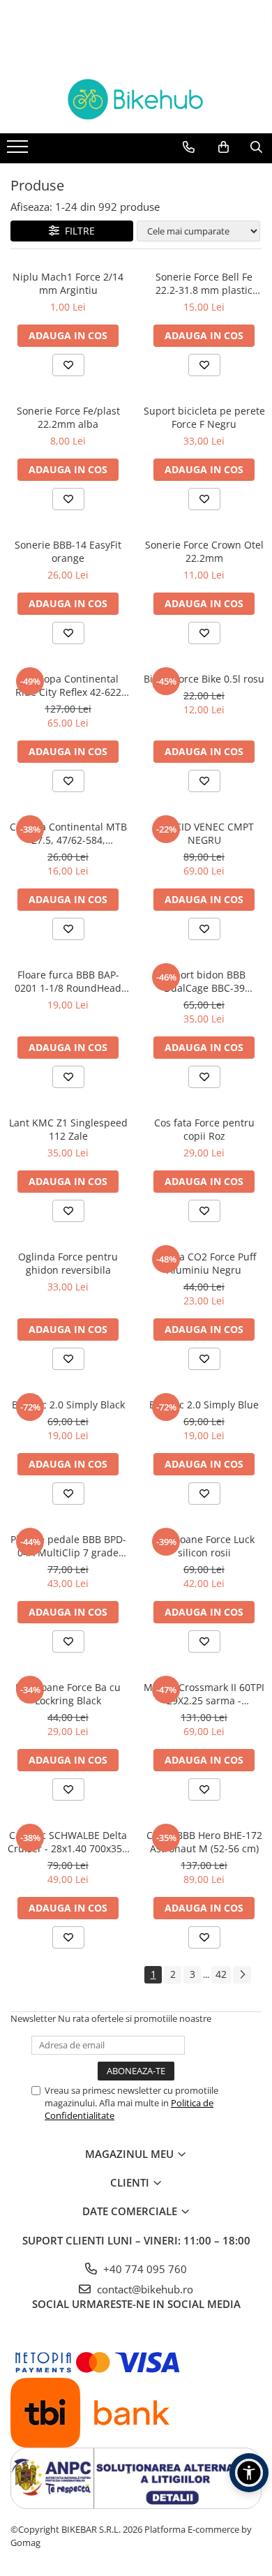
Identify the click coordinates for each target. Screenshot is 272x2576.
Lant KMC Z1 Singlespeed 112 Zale (68, 1129)
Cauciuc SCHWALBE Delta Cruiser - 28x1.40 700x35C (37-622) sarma (68, 1842)
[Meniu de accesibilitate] (249, 2473)
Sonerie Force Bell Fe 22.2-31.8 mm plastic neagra (204, 283)
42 (221, 1974)
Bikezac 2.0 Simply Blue (204, 1405)
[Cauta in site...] (256, 147)
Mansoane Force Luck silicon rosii (204, 1546)
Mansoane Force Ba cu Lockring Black (68, 1694)
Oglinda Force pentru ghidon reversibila (68, 1263)
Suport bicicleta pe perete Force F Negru (204, 417)
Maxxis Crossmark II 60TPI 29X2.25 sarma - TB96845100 (204, 1694)
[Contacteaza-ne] (189, 147)
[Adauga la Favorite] (68, 365)
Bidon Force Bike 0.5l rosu (204, 679)
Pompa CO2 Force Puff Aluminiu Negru (204, 1263)
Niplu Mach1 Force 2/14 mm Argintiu (68, 283)
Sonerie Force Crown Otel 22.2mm (204, 551)
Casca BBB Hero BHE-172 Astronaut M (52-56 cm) (204, 1842)
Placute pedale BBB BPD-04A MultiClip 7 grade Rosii (68, 1546)
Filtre (77, 231)
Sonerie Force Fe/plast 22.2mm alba (68, 417)
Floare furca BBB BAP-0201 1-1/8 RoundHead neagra (68, 981)
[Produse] (19, 151)
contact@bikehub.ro (144, 2289)
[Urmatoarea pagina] (242, 1975)
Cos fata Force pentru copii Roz (204, 1129)
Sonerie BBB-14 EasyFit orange (68, 551)
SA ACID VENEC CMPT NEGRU (204, 833)
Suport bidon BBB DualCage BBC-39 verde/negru (204, 981)
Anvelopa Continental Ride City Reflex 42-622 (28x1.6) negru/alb (68, 685)
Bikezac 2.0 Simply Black (68, 1405)
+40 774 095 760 (144, 2269)
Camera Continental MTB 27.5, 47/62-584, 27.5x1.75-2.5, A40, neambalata (68, 833)
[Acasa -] (136, 99)
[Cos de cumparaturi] (224, 147)
